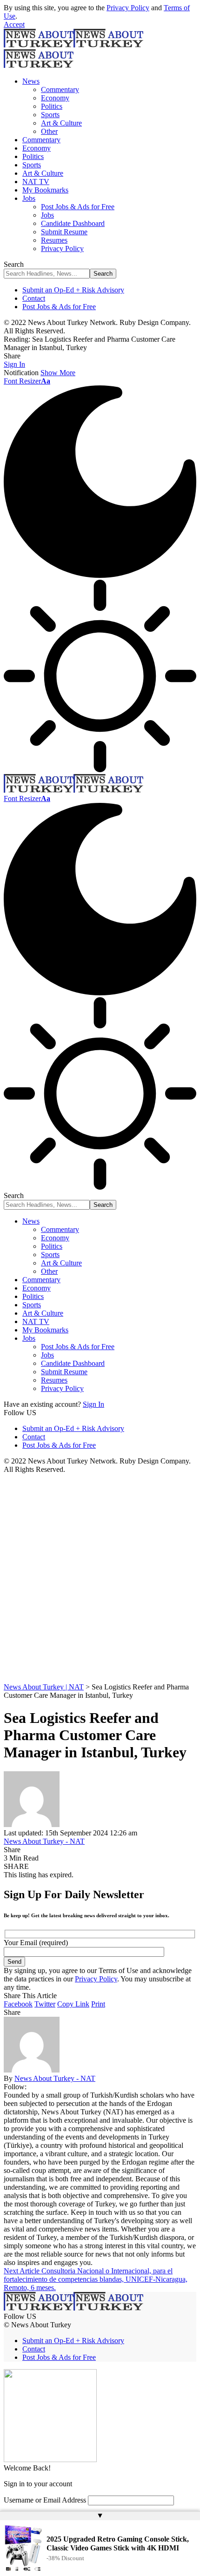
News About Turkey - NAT (44, 1841)
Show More (58, 373)
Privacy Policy (128, 8)
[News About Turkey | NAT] (73, 790)
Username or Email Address (45, 2500)
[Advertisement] (100, 1578)
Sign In (93, 1404)
